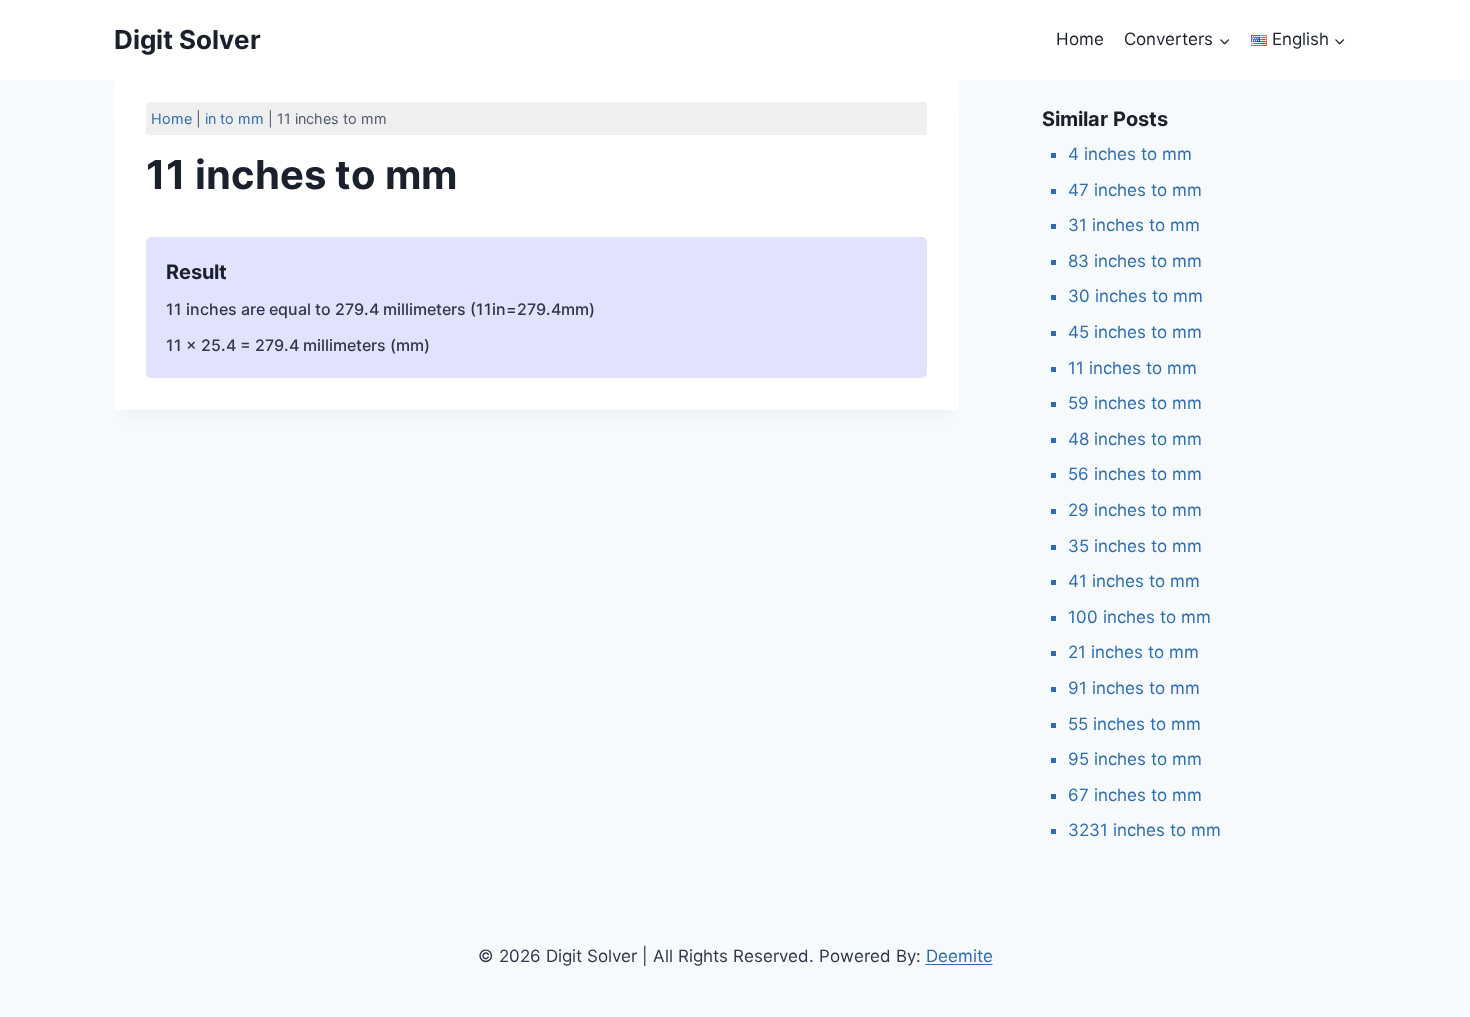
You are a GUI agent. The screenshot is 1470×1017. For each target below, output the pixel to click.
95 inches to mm (1135, 759)
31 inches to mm (1134, 225)
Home (1080, 39)
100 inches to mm (1139, 617)
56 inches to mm (1135, 474)
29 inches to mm (1135, 510)
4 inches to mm (1130, 154)
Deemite (959, 956)
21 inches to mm (1133, 652)
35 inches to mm (1135, 546)
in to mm (234, 118)
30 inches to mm (1135, 296)
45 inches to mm (1135, 332)
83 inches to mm (1135, 261)
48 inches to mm (1135, 439)
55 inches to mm (1134, 724)
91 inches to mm (1134, 688)
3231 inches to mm (1144, 830)
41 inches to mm (1134, 581)
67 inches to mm (1135, 795)
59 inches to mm (1135, 403)
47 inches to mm (1135, 190)
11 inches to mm (1132, 368)
